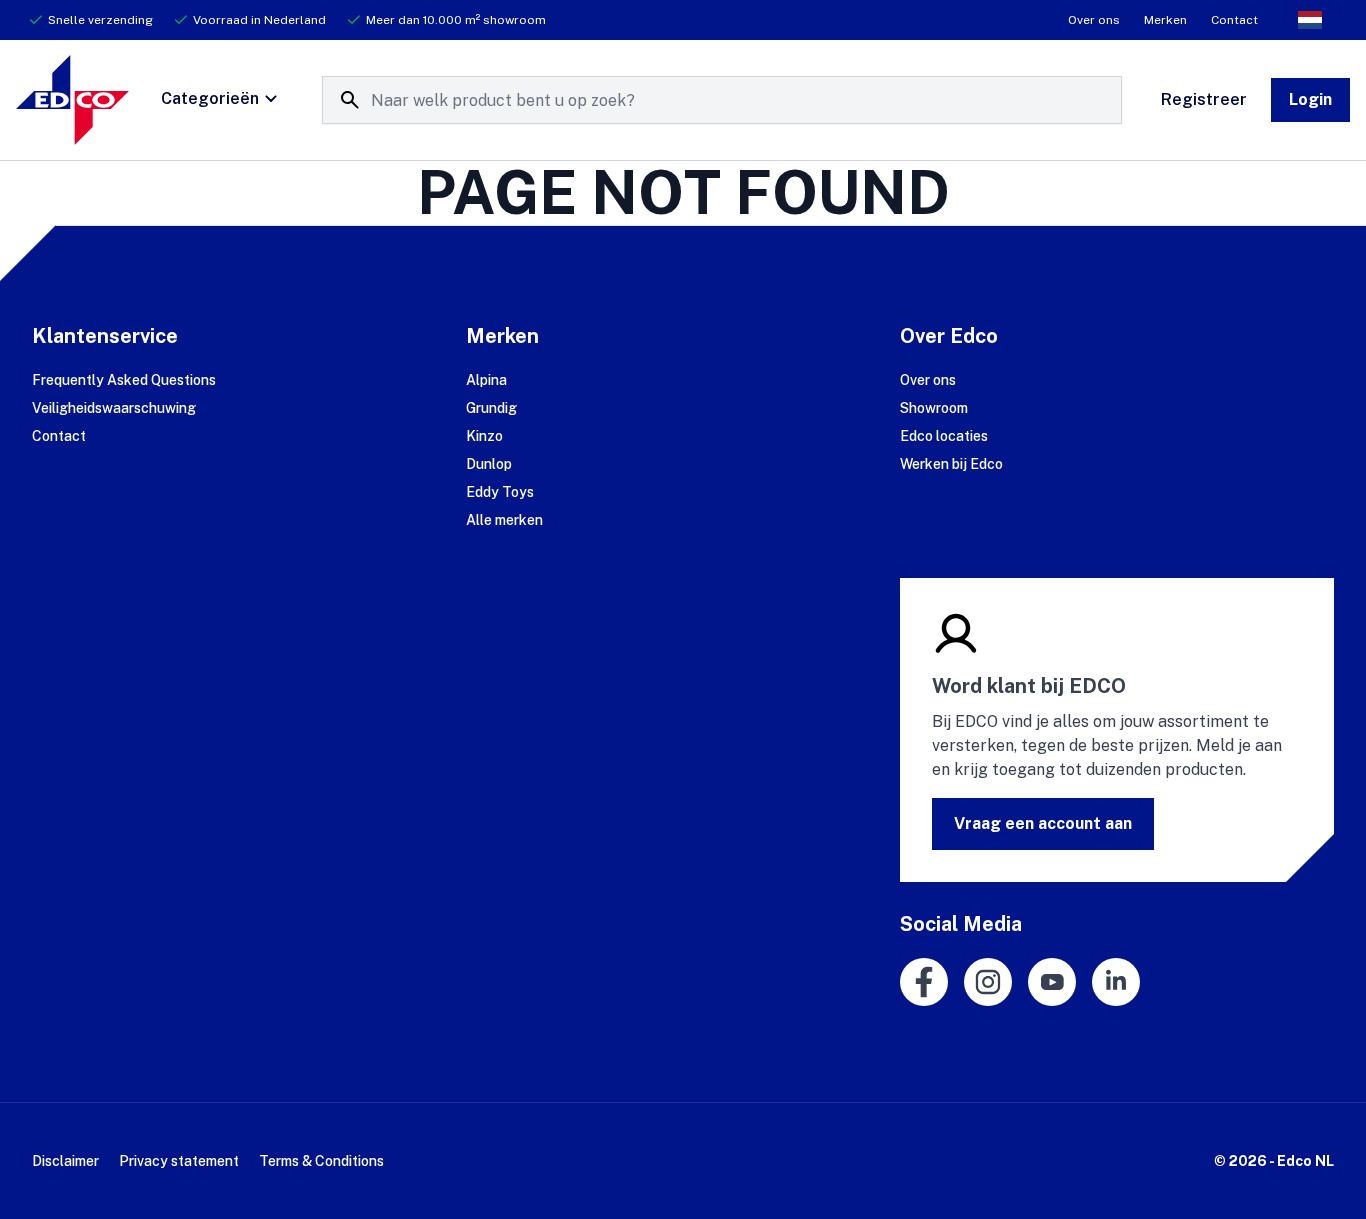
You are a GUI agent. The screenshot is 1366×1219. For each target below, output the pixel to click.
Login (1310, 99)
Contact (1234, 20)
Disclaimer (65, 1161)
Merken (1165, 20)
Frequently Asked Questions (124, 380)
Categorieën (210, 98)
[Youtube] (1052, 982)
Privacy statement (179, 1161)
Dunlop (489, 464)
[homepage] (72, 100)
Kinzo (484, 436)
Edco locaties (944, 436)
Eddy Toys (500, 492)
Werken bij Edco (951, 464)
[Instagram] (988, 982)
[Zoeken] (350, 100)
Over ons (1094, 20)
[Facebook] (924, 982)
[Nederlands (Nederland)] (1310, 20)
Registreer (1204, 99)
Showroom (934, 408)
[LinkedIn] (1116, 982)
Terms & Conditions (321, 1161)
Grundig (491, 408)
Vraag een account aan (1043, 823)
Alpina (486, 380)
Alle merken (504, 520)
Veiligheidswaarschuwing (114, 408)
